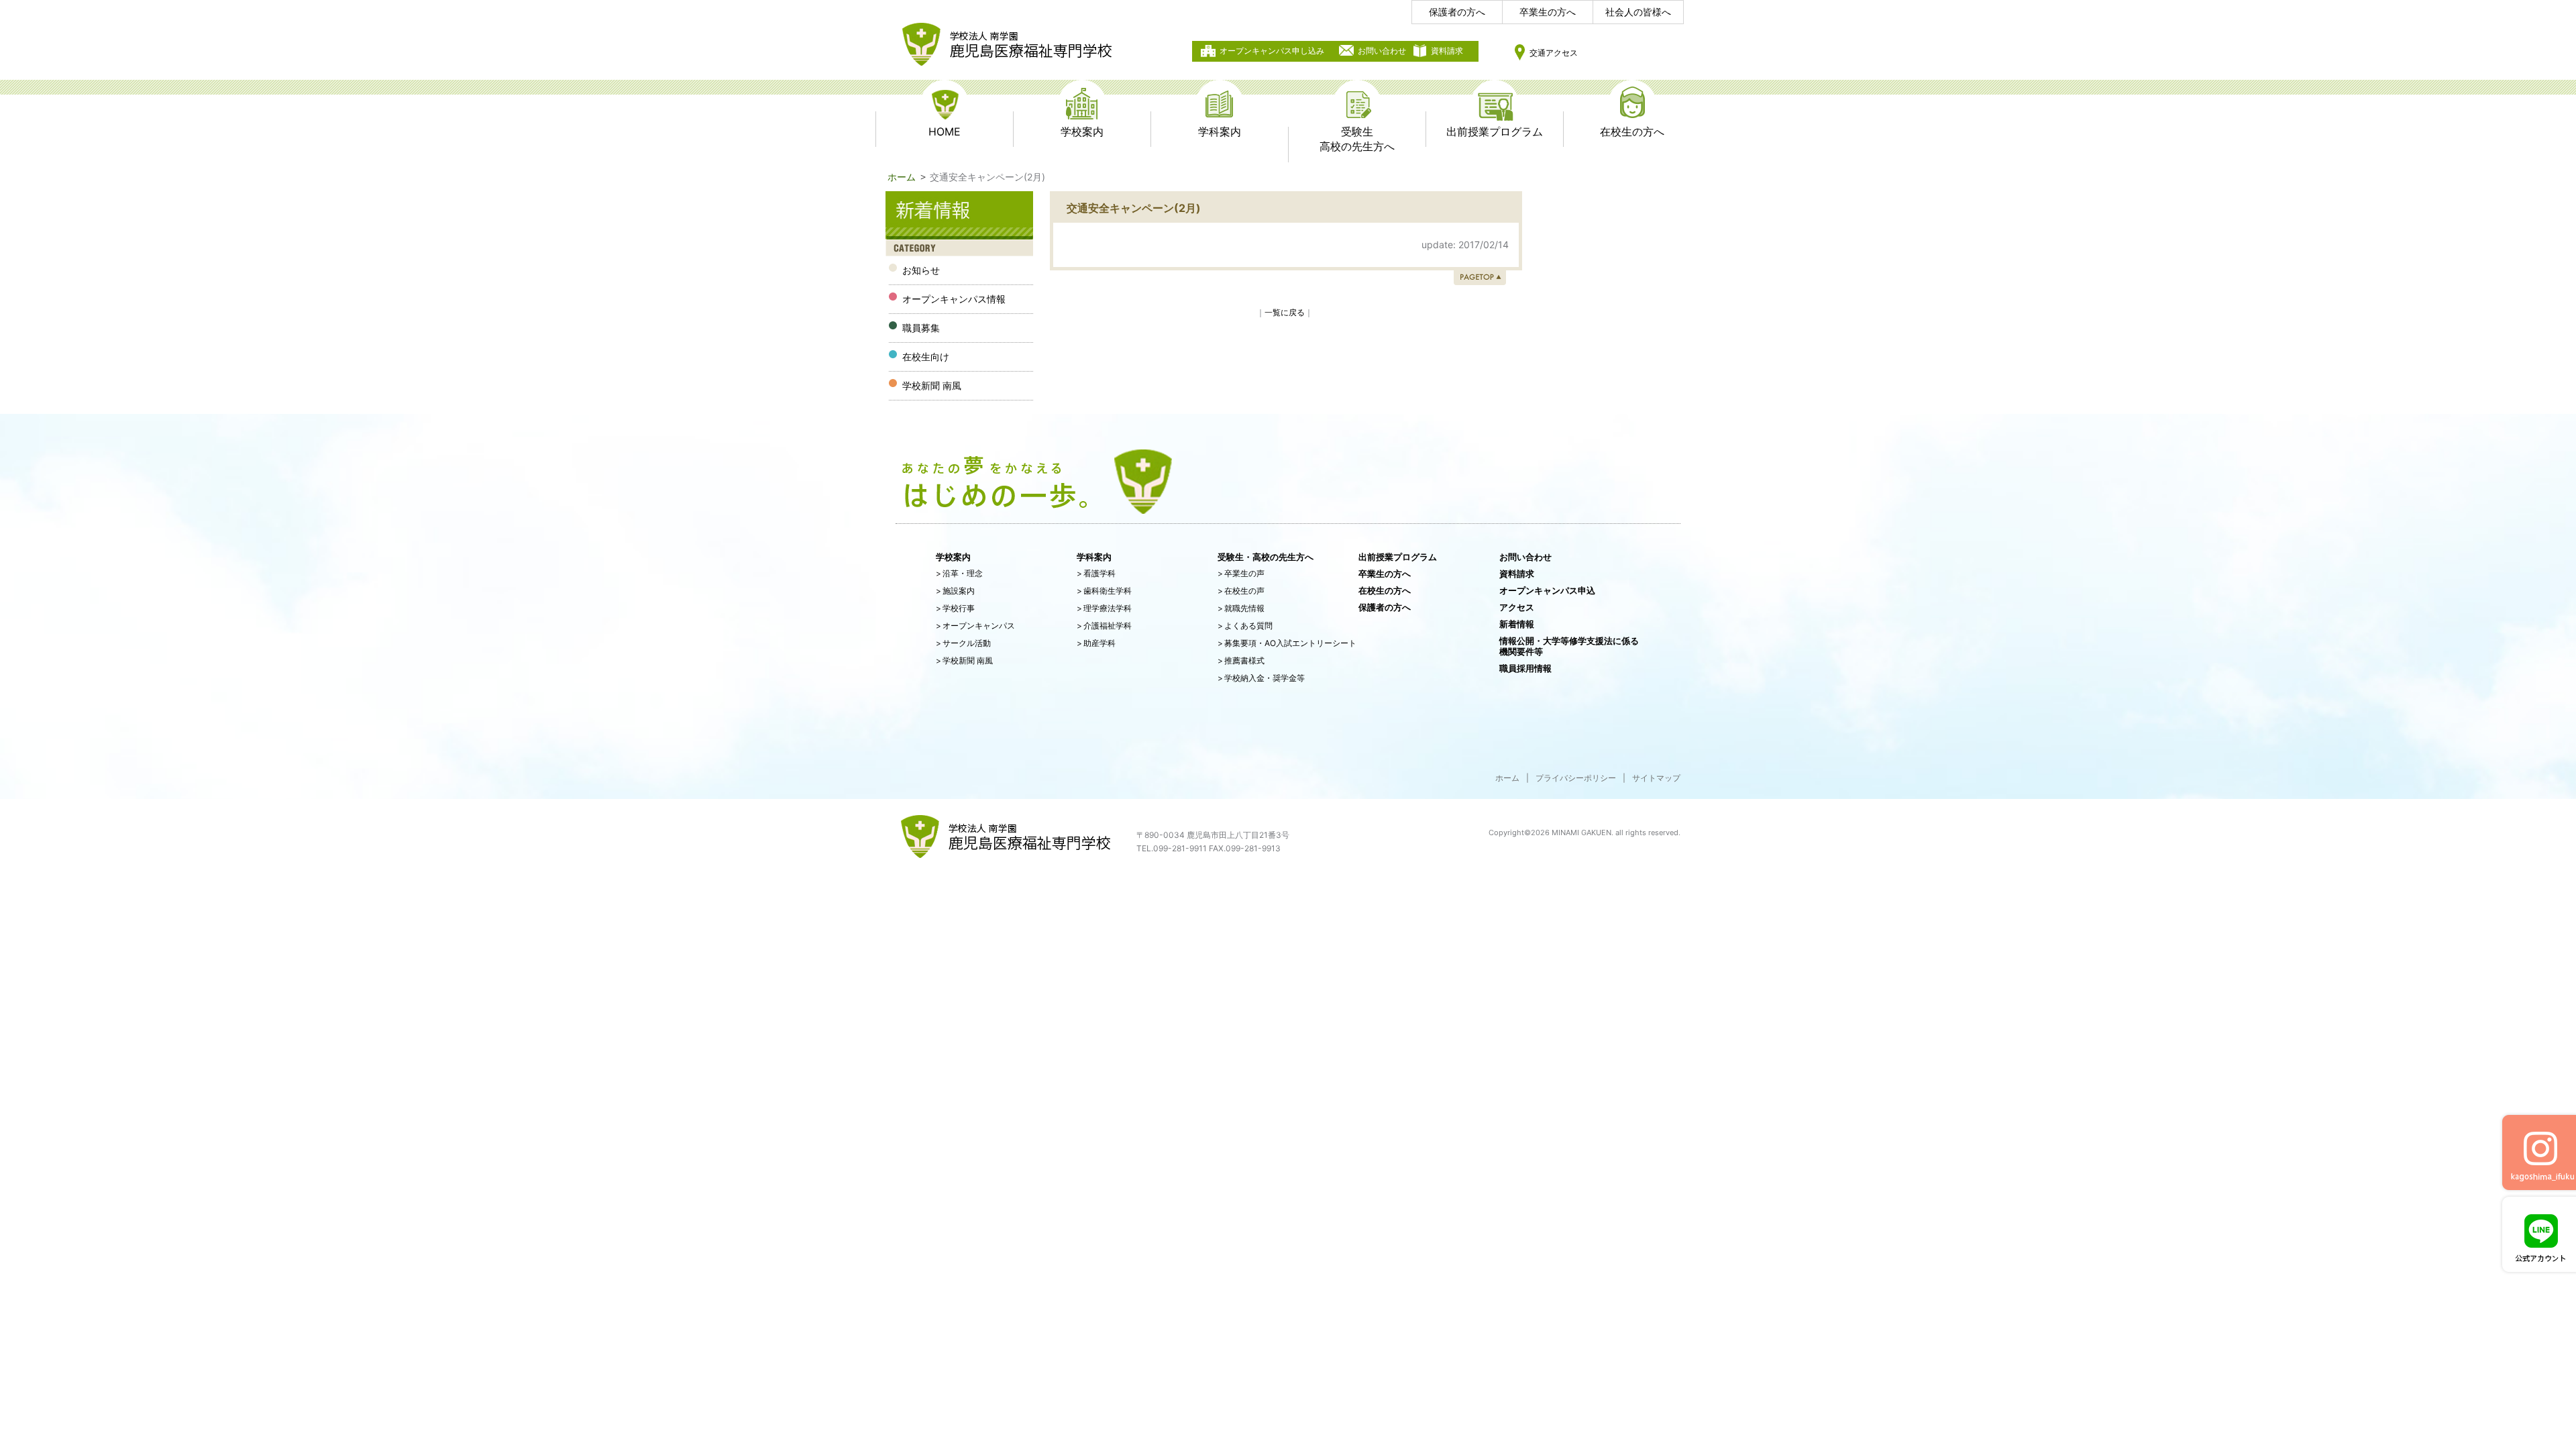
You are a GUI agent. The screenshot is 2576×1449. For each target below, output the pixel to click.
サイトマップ (1656, 778)
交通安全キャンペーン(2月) (1134, 208)
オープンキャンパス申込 (1547, 590)
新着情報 (1517, 624)
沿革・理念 (959, 573)
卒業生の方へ (1548, 12)
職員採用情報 (1525, 668)
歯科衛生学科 (1104, 591)
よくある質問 (1245, 626)
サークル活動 (963, 643)
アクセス (1517, 607)
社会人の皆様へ (1638, 12)
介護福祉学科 (1104, 626)
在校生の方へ (1385, 590)
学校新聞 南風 (964, 660)
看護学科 (1096, 573)
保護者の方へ (1457, 12)
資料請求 (1447, 51)
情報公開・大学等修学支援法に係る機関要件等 (1569, 646)
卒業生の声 (1241, 573)
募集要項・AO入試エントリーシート (1287, 643)
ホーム (902, 177)
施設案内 (955, 591)
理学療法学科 (1104, 608)
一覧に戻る (1285, 312)
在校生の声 (1241, 591)
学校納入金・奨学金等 (1261, 678)
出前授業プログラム (1398, 557)
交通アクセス (1554, 53)
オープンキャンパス (975, 626)
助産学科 (1096, 643)
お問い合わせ (1382, 51)
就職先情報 (1241, 608)
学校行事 (955, 608)
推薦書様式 (1241, 660)
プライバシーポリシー (1576, 778)
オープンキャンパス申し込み (1272, 51)
